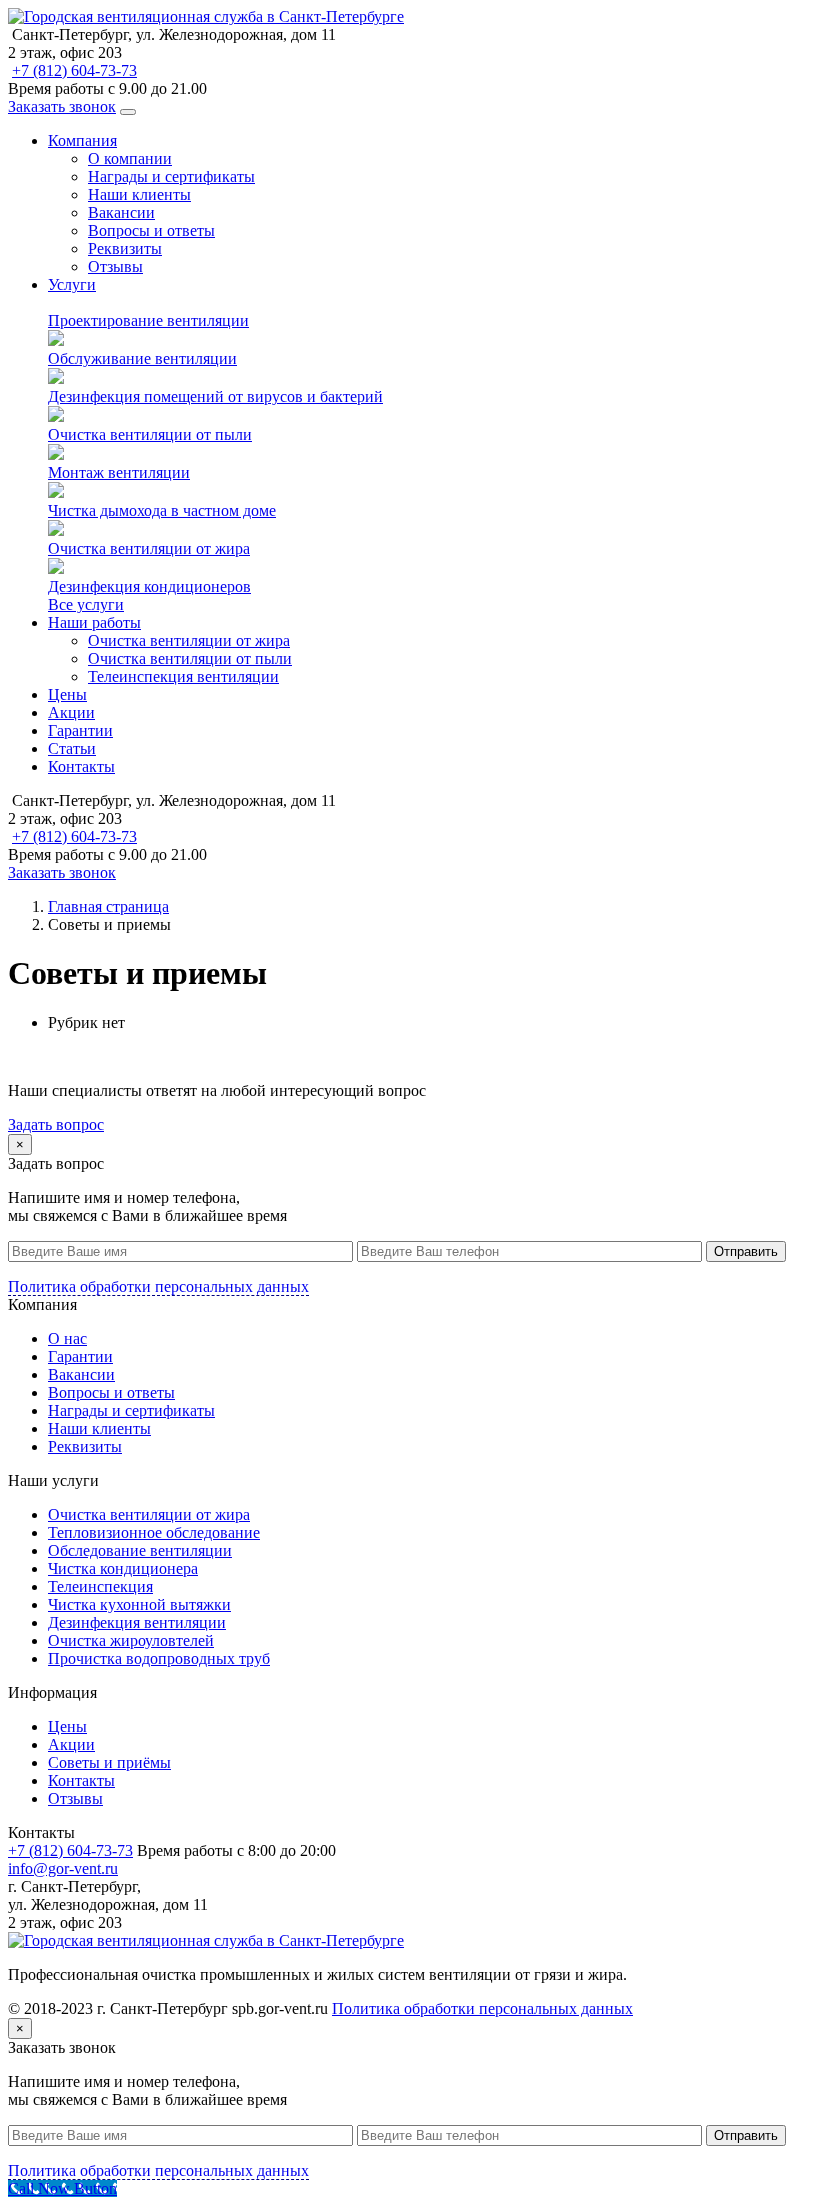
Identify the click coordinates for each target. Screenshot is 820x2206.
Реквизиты (125, 248)
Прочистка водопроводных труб (159, 1658)
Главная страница (108, 906)
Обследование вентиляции (140, 1550)
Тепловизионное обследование (154, 1532)
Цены (67, 694)
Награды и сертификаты (171, 176)
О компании (130, 158)
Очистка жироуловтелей (131, 1640)
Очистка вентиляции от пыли (190, 658)
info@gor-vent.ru (63, 1868)
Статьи (72, 748)
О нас (67, 1338)
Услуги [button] (72, 284)
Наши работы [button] (94, 622)
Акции (71, 712)
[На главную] (206, 16)
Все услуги (86, 604)
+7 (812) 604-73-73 (74, 70)
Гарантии (80, 730)
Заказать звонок (62, 106)
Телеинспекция (100, 1586)
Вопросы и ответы (151, 230)
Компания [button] (82, 140)
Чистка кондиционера (123, 1568)
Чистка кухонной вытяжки (139, 1604)
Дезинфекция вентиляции (137, 1622)
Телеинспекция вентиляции (183, 676)
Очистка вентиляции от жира (189, 640)
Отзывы (115, 266)
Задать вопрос (56, 1124)
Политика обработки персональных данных (158, 1286)
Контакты (81, 766)
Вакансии (121, 212)
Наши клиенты (139, 194)
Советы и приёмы (109, 1762)
